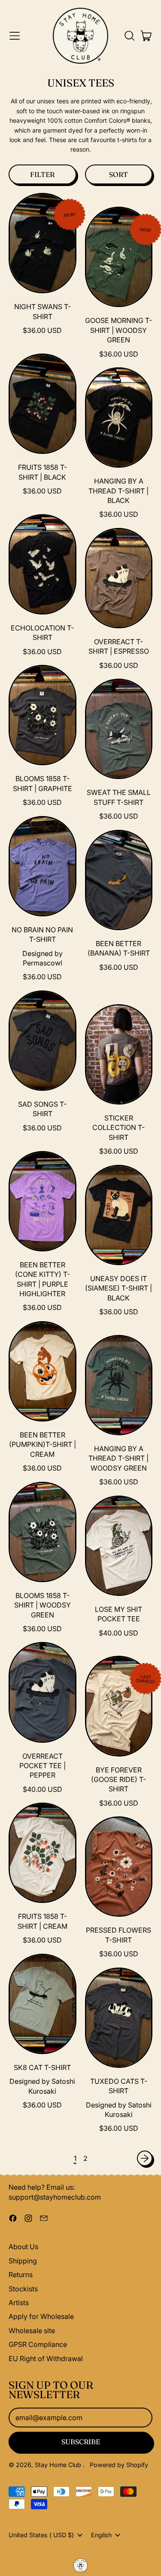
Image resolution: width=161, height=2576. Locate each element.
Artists (19, 2303)
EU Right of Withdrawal (46, 2359)
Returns (21, 2275)
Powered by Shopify (119, 2465)
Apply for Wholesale (41, 2316)
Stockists (23, 2289)
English (101, 2535)
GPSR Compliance (38, 2344)
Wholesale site (32, 2331)
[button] (129, 36)
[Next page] (145, 2158)
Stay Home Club (59, 2465)
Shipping (23, 2261)
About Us (23, 2247)
